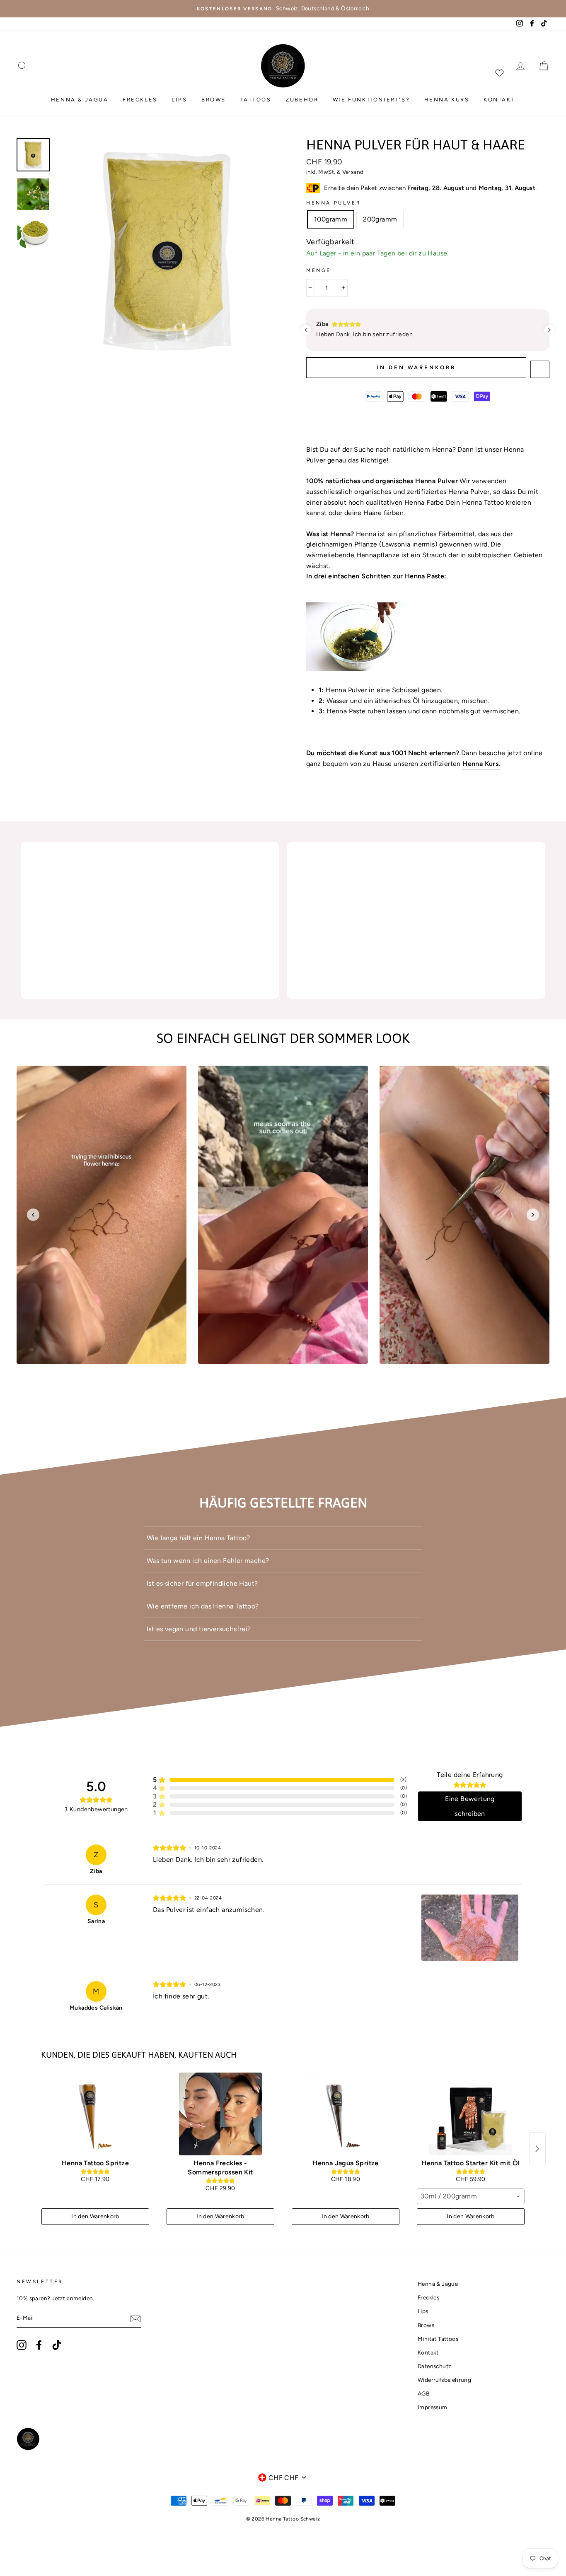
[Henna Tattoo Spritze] (95, 2114)
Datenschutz (434, 2366)
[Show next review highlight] (549, 330)
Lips (179, 100)
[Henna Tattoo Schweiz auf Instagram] (22, 2345)
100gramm (331, 219)
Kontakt (499, 100)
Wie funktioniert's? (371, 100)
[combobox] (471, 2196)
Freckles (140, 100)
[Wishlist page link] (498, 72)
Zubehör (302, 100)
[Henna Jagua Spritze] (346, 2114)
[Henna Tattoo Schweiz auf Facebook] (39, 2345)
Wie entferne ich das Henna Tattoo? (203, 1606)
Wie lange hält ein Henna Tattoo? (198, 1538)
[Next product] (537, 2149)
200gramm (380, 219)
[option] (283, 9)
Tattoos (256, 100)
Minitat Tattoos (438, 2339)
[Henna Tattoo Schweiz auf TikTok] (57, 2345)
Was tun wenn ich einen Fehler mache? (208, 1561)
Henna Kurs (447, 100)
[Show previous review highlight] (306, 330)
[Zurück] (33, 1215)
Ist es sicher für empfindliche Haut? (202, 1583)
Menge (319, 270)
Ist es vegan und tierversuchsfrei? (199, 1629)
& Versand (350, 172)
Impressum (433, 2407)
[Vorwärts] (533, 1215)
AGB (423, 2393)
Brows (214, 100)
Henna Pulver (334, 203)
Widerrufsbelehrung (444, 2380)
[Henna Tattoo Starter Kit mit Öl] (471, 2114)
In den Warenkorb (95, 2216)
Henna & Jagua (80, 100)
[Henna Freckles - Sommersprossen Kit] (220, 2114)
